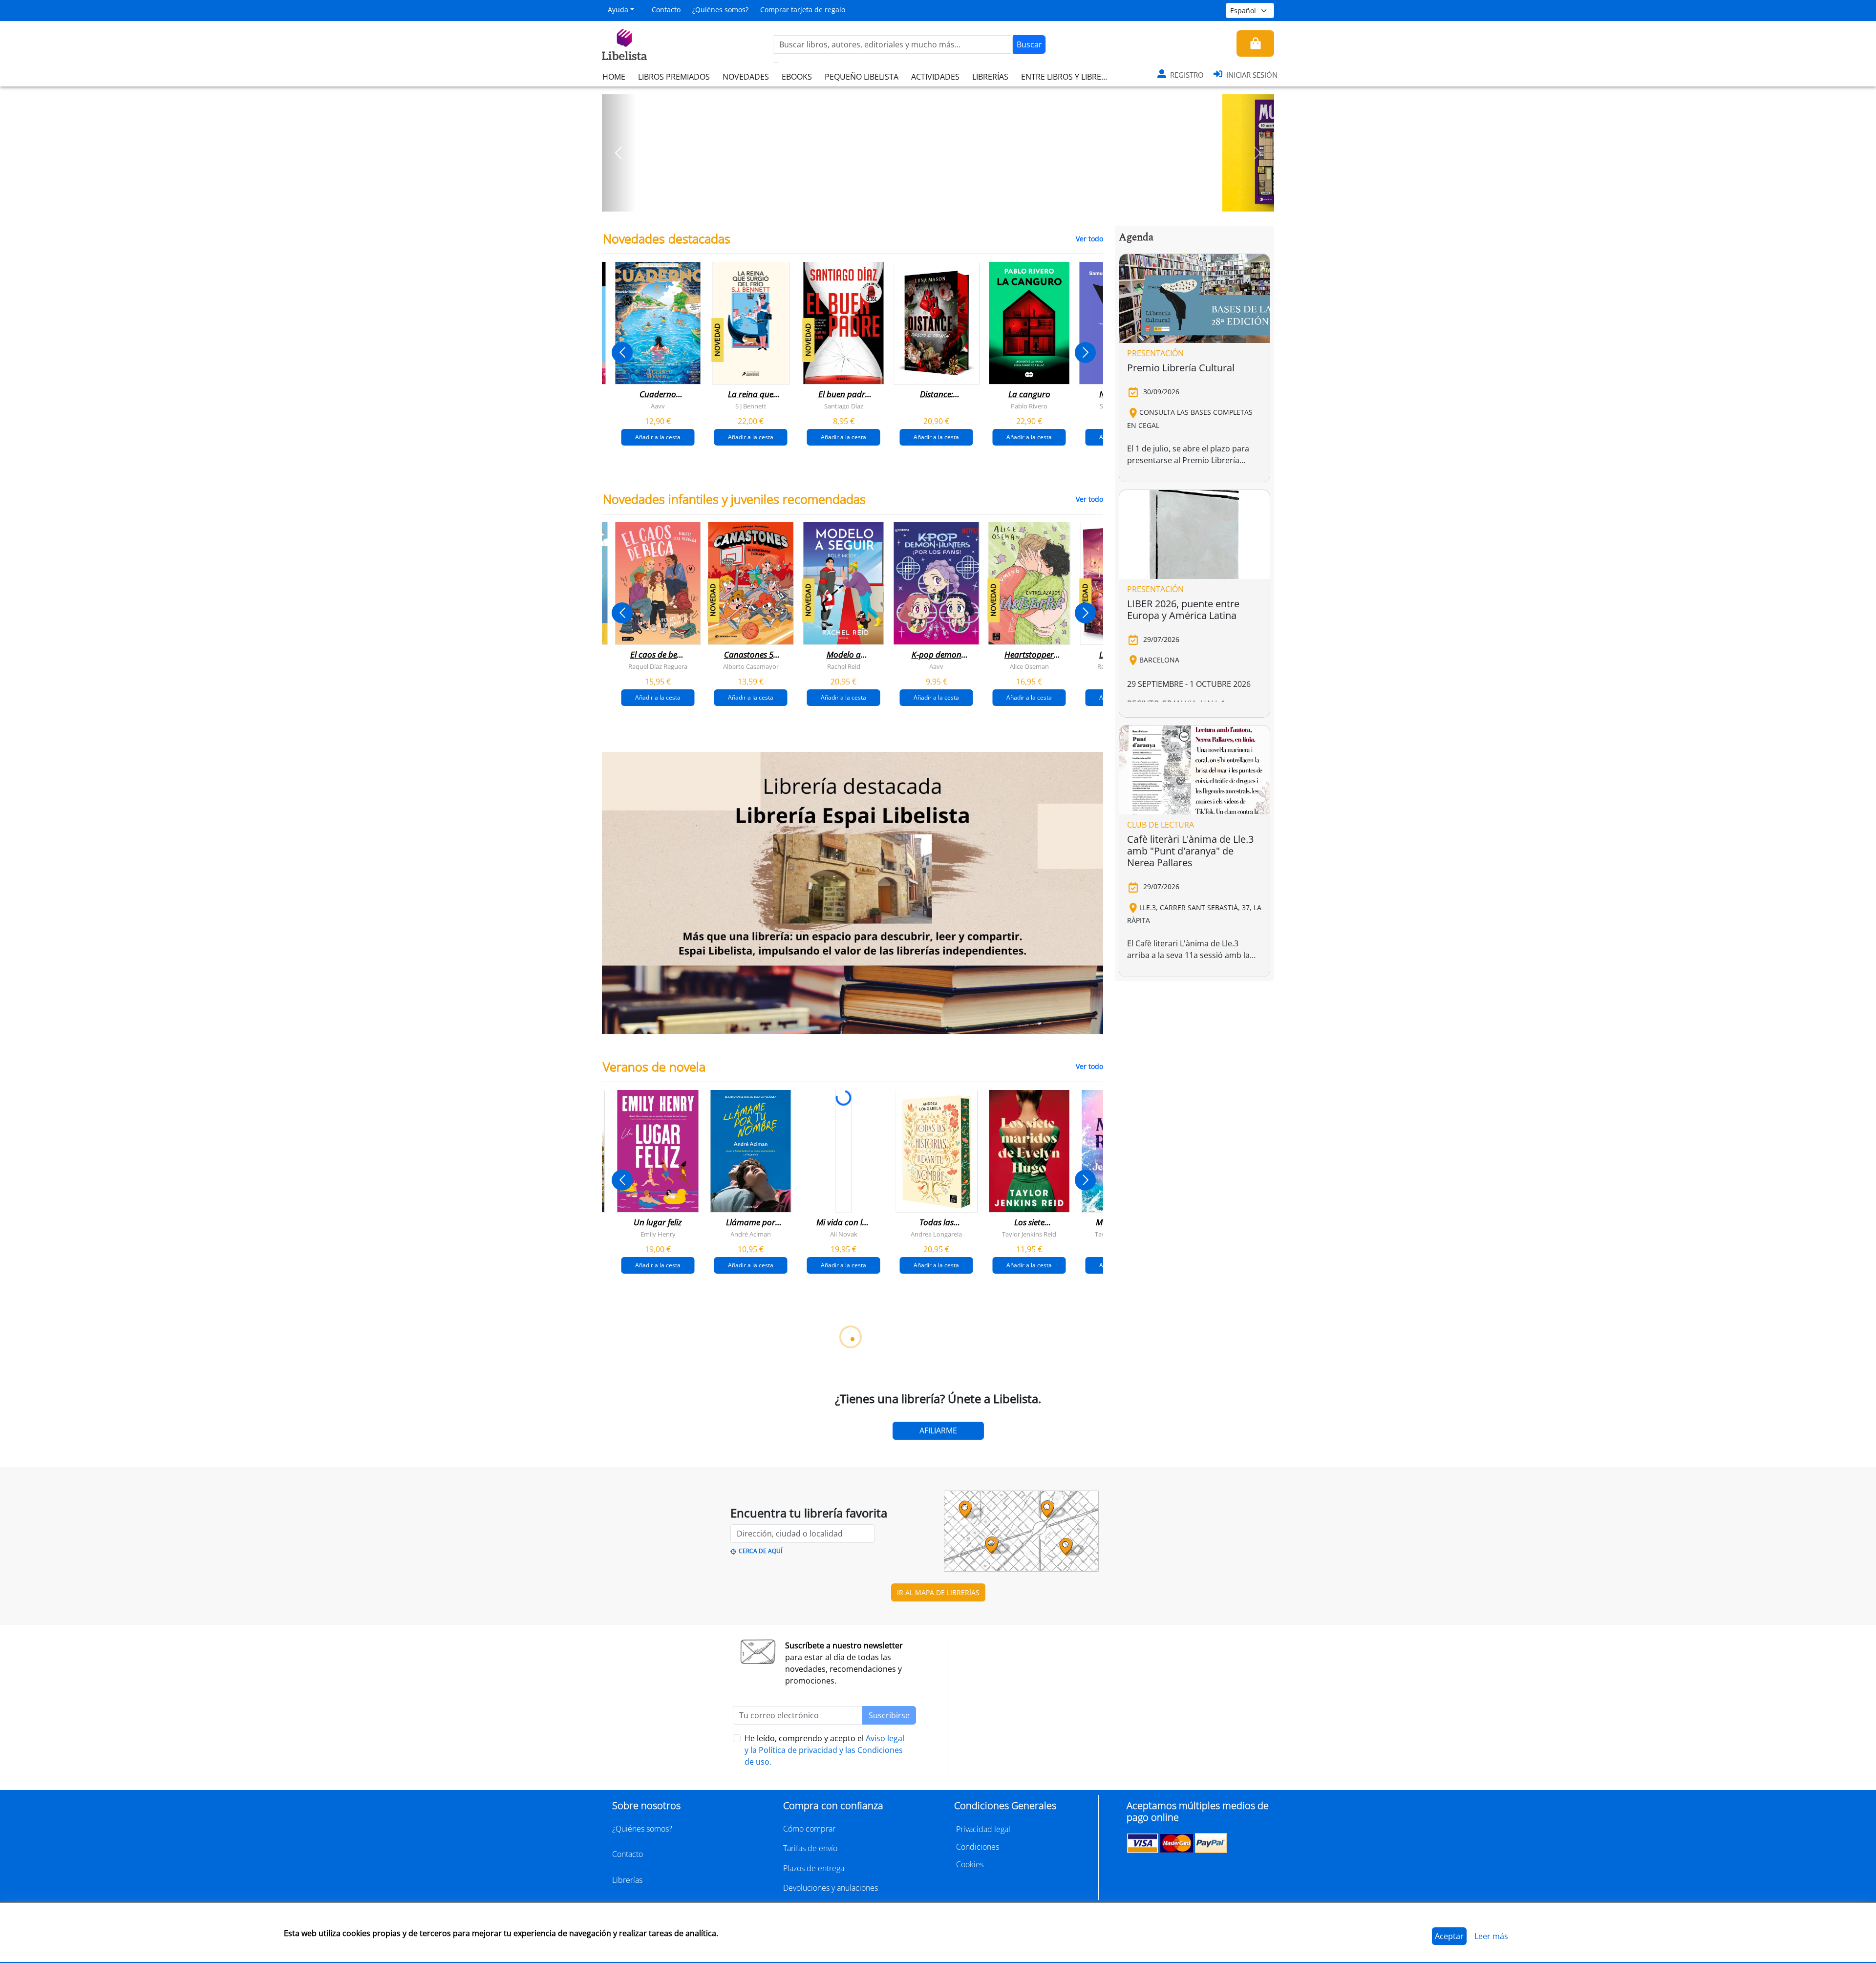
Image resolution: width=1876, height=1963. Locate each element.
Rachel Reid (844, 666)
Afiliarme (938, 1430)
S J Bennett (751, 406)
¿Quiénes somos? (720, 10)
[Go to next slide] (1085, 352)
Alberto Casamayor (751, 666)
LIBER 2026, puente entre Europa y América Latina (1183, 609)
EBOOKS (797, 77)
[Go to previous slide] (622, 352)
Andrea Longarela (936, 1234)
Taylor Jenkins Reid (1029, 1234)
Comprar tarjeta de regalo (803, 10)
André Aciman (751, 1234)
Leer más (1491, 1936)
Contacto (666, 10)
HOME (614, 77)
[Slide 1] (932, 201)
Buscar (1029, 44)
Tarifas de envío (810, 1848)
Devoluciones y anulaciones (831, 1888)
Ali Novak (844, 1234)
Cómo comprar (809, 1829)
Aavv (658, 406)
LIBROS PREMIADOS (674, 77)
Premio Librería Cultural (1181, 368)
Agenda (1136, 237)
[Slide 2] (944, 201)
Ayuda (618, 10)
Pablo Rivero (1029, 406)
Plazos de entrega (814, 1868)
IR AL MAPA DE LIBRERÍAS (938, 1592)
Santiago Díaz (844, 406)
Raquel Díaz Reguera (658, 666)
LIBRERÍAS (990, 77)
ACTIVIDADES (935, 77)
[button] (619, 153)
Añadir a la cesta (658, 437)
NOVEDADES (746, 77)
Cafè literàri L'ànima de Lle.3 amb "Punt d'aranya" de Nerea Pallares (1190, 851)
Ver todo (1089, 239)
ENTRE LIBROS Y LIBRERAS (1068, 77)
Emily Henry (658, 1234)
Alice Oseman (1029, 666)
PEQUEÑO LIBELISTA (862, 77)
